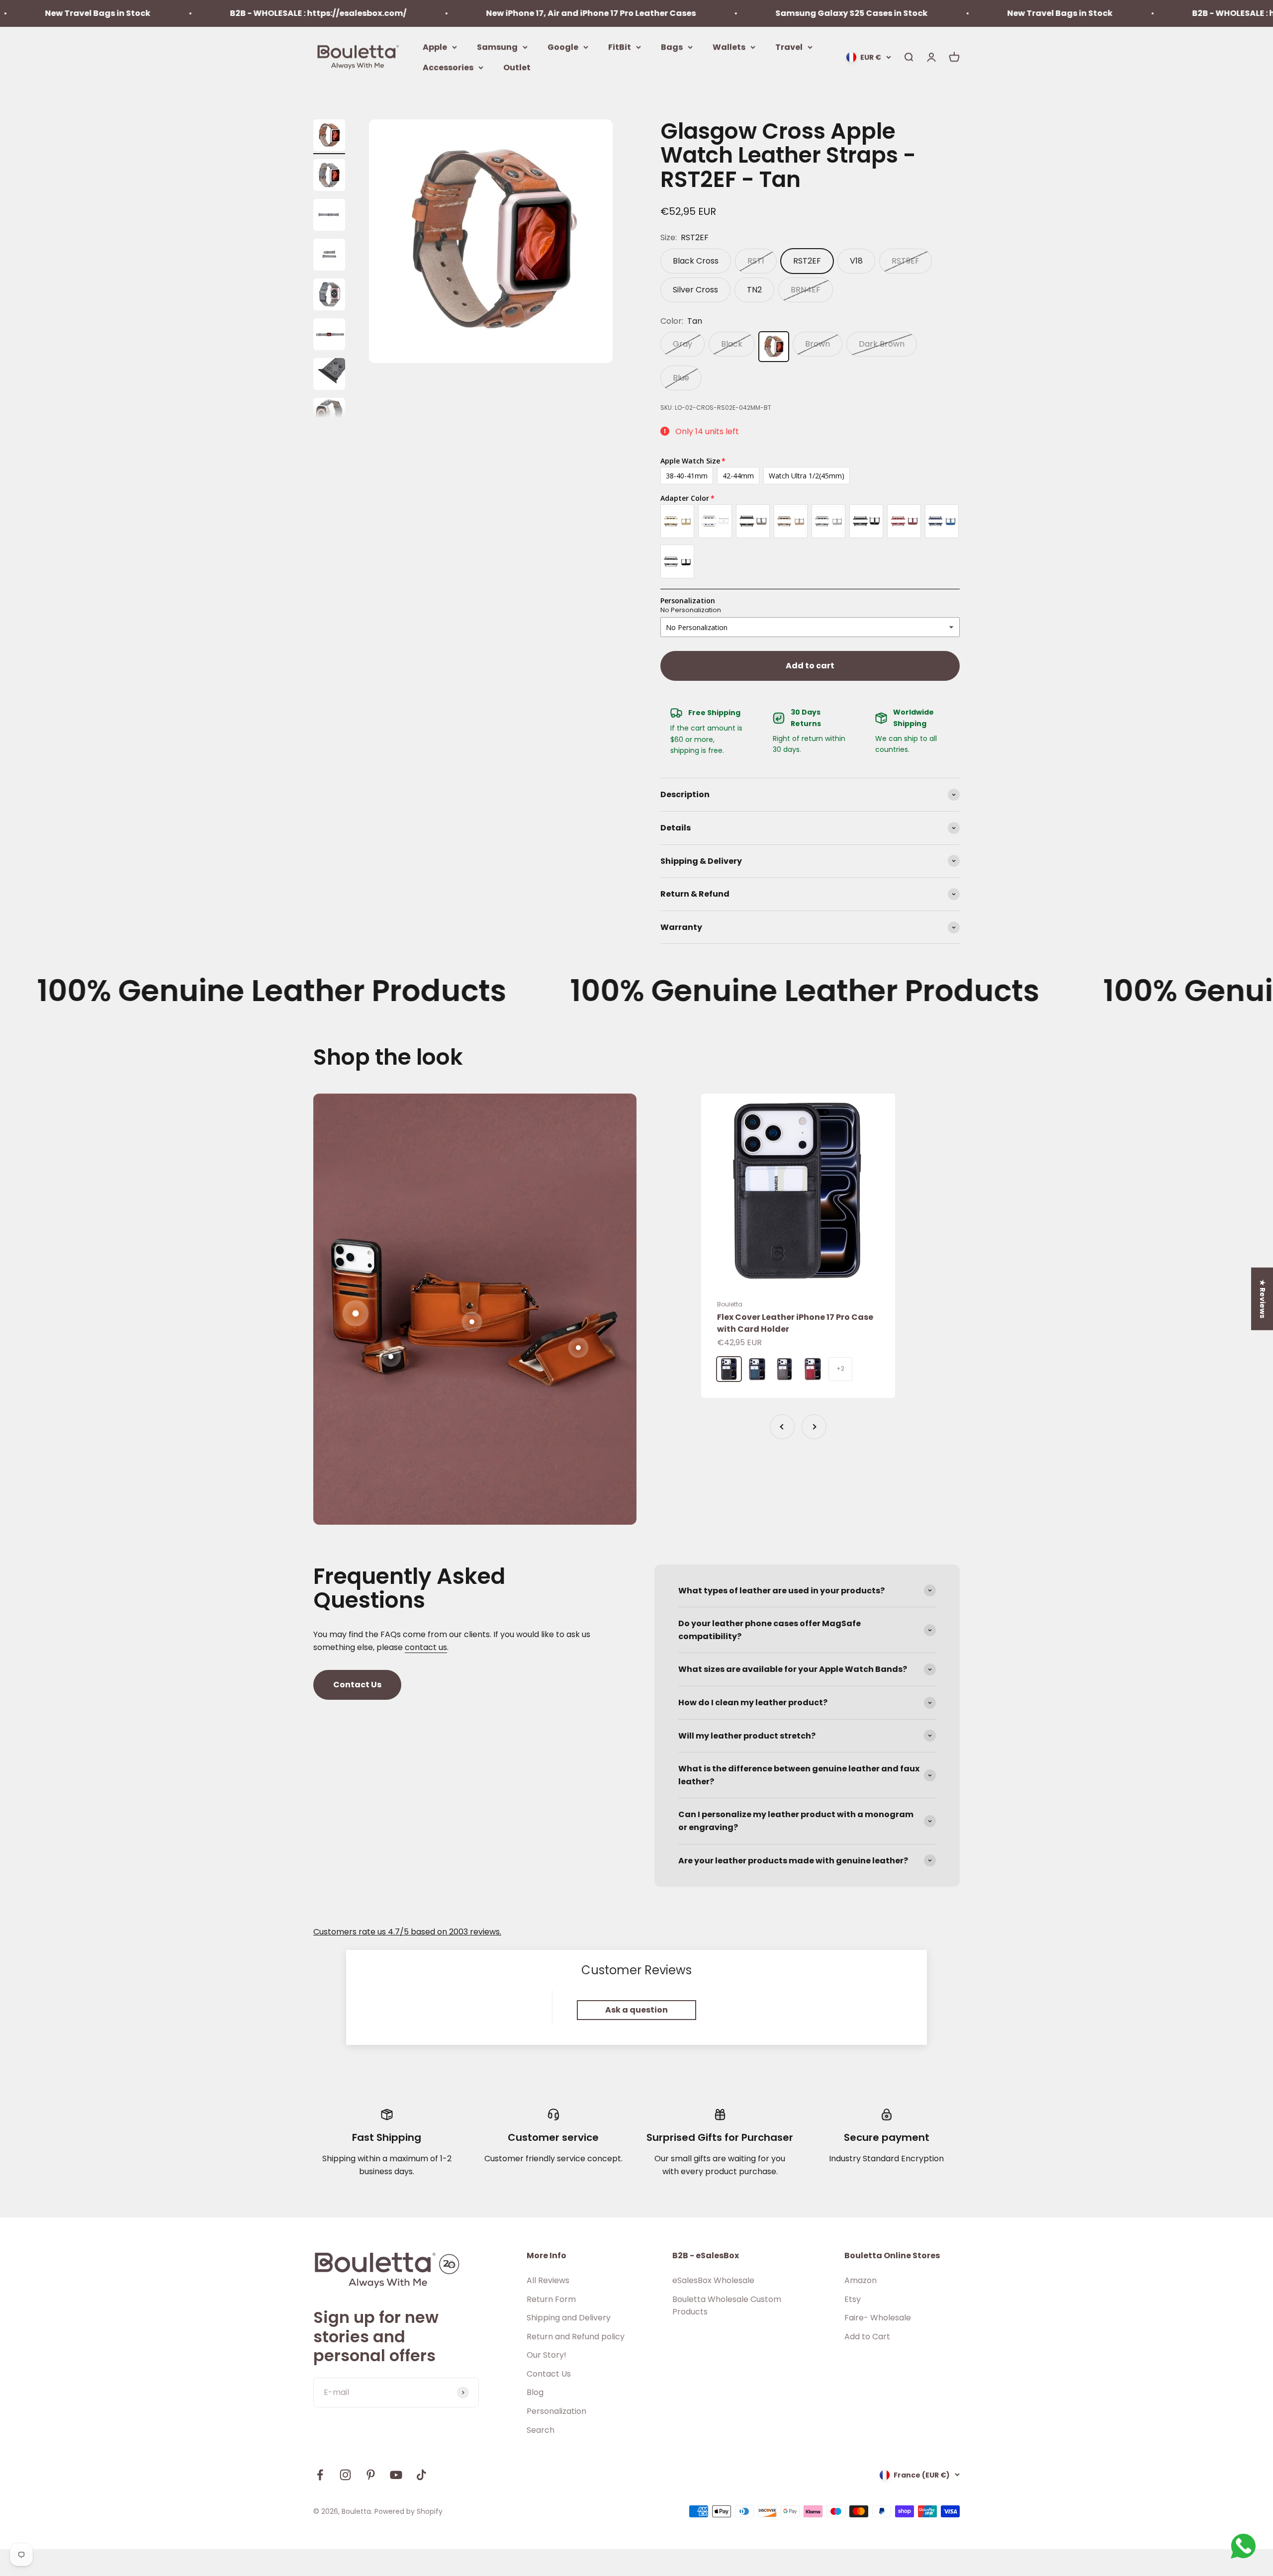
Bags (672, 46)
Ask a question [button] (636, 2010)
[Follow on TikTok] (421, 2475)
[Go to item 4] (329, 296)
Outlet (517, 67)
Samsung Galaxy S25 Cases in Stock (699, 13)
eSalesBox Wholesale (713, 2280)
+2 (840, 1368)
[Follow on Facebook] (320, 2475)
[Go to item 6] (329, 375)
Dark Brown (882, 344)
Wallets (729, 46)
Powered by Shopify (409, 2511)
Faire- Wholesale (878, 2318)
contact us (426, 1647)
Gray (682, 344)
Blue (681, 378)
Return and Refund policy (576, 2337)
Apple (435, 46)
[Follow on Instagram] (345, 2475)
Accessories (448, 67)
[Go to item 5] (329, 336)
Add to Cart (867, 2337)
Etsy (853, 2299)
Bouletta (730, 1304)
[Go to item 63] (329, 137)
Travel (789, 46)
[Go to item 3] (329, 256)
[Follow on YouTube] (396, 2475)
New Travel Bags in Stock (907, 13)
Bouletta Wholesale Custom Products (727, 2306)
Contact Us (357, 1685)
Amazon (861, 2280)
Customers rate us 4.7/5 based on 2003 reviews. (407, 1932)
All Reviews (548, 2280)
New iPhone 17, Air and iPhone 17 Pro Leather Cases (438, 13)
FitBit (620, 46)
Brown (818, 344)
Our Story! (546, 2355)
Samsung (497, 46)
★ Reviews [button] (1263, 1299)
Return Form (551, 2299)
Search (541, 2430)
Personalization (556, 2411)
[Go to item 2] (329, 216)
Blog (535, 2392)
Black (732, 344)
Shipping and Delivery (569, 2318)
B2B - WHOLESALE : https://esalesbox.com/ (165, 13)
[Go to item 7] (329, 415)
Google (563, 46)
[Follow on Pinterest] (371, 2475)
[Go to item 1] (329, 177)
